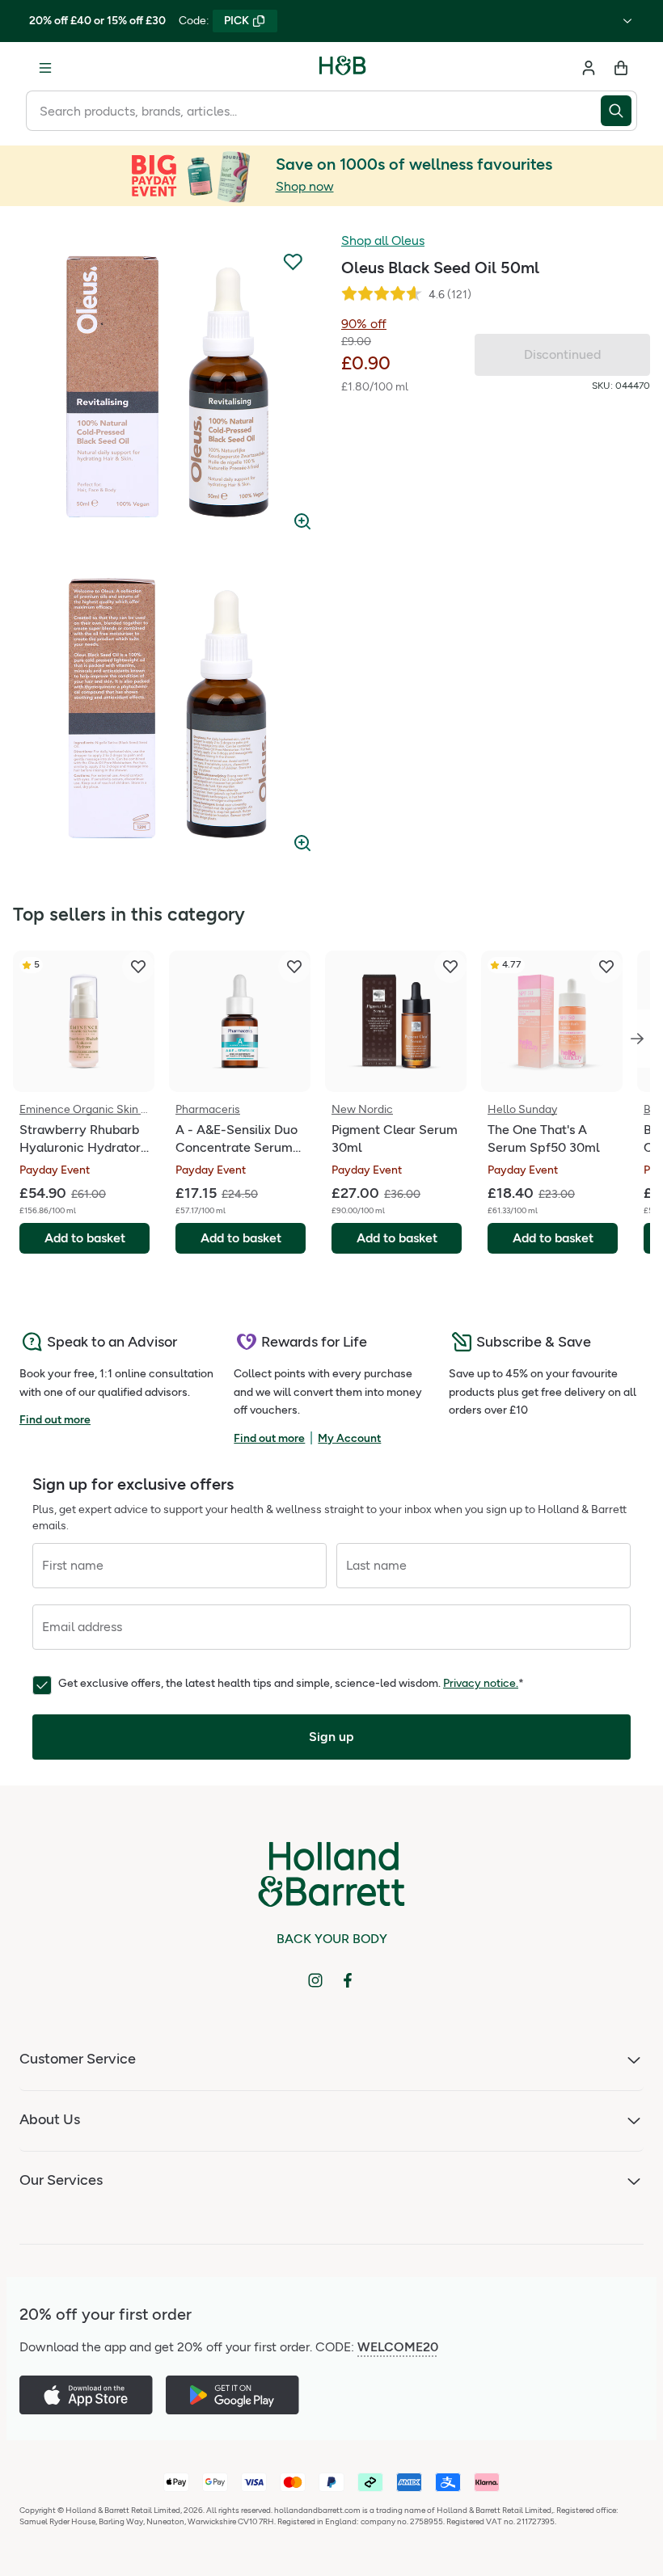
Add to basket (85, 1238)
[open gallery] (167, 386)
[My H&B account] (589, 68)
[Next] (637, 1039)
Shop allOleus (383, 240)
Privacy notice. (481, 1683)
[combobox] (313, 111)
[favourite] (138, 967)
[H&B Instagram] (315, 1980)
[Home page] (343, 68)
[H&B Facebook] (348, 1980)
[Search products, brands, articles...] (619, 111)
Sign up (331, 1737)
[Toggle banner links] (627, 21)
